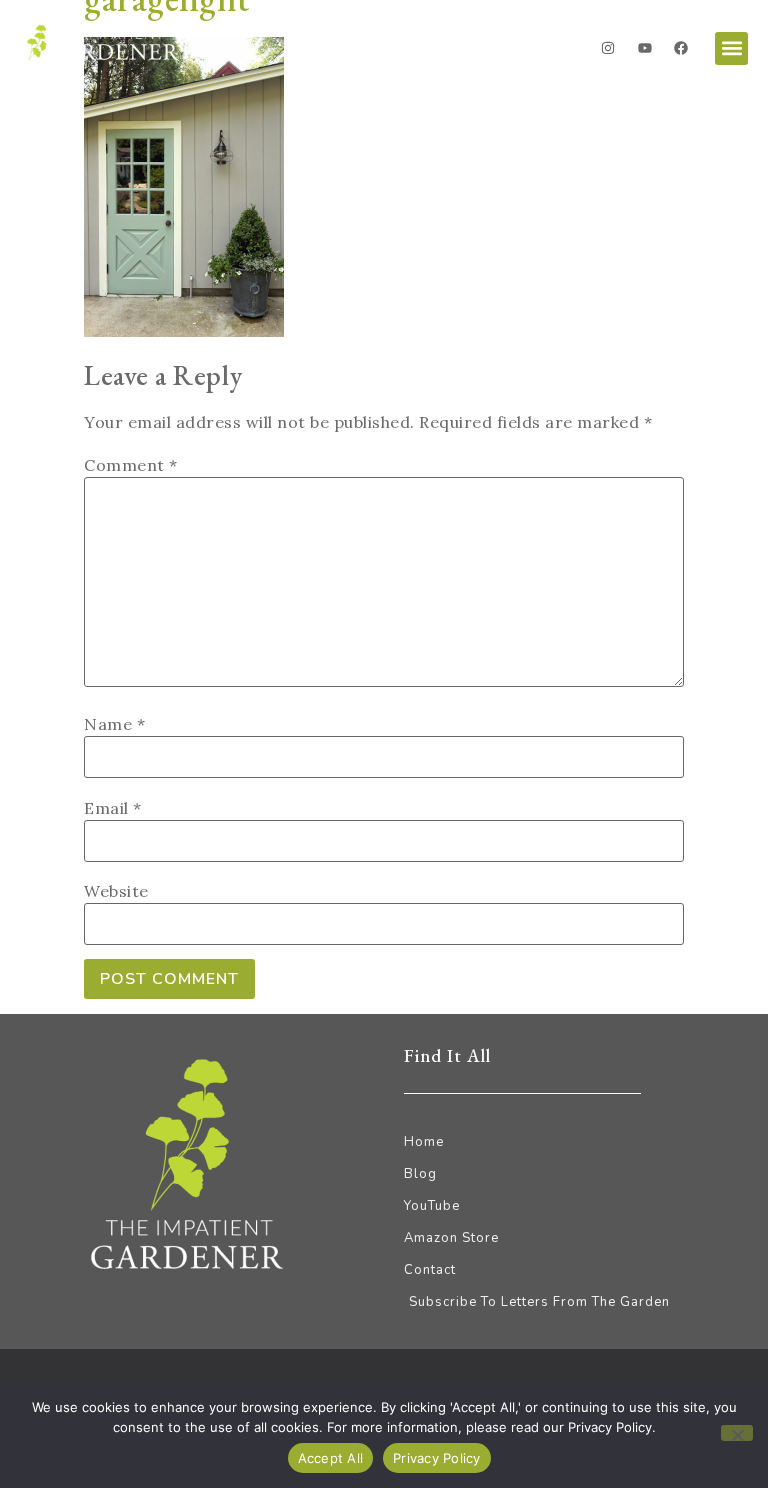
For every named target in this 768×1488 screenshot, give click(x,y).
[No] (737, 1433)
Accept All (331, 1458)
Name (114, 724)
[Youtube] (645, 48)
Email (113, 808)
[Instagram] (608, 48)
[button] (731, 48)
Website (116, 891)
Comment (131, 465)
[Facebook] (681, 48)
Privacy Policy (437, 1458)
